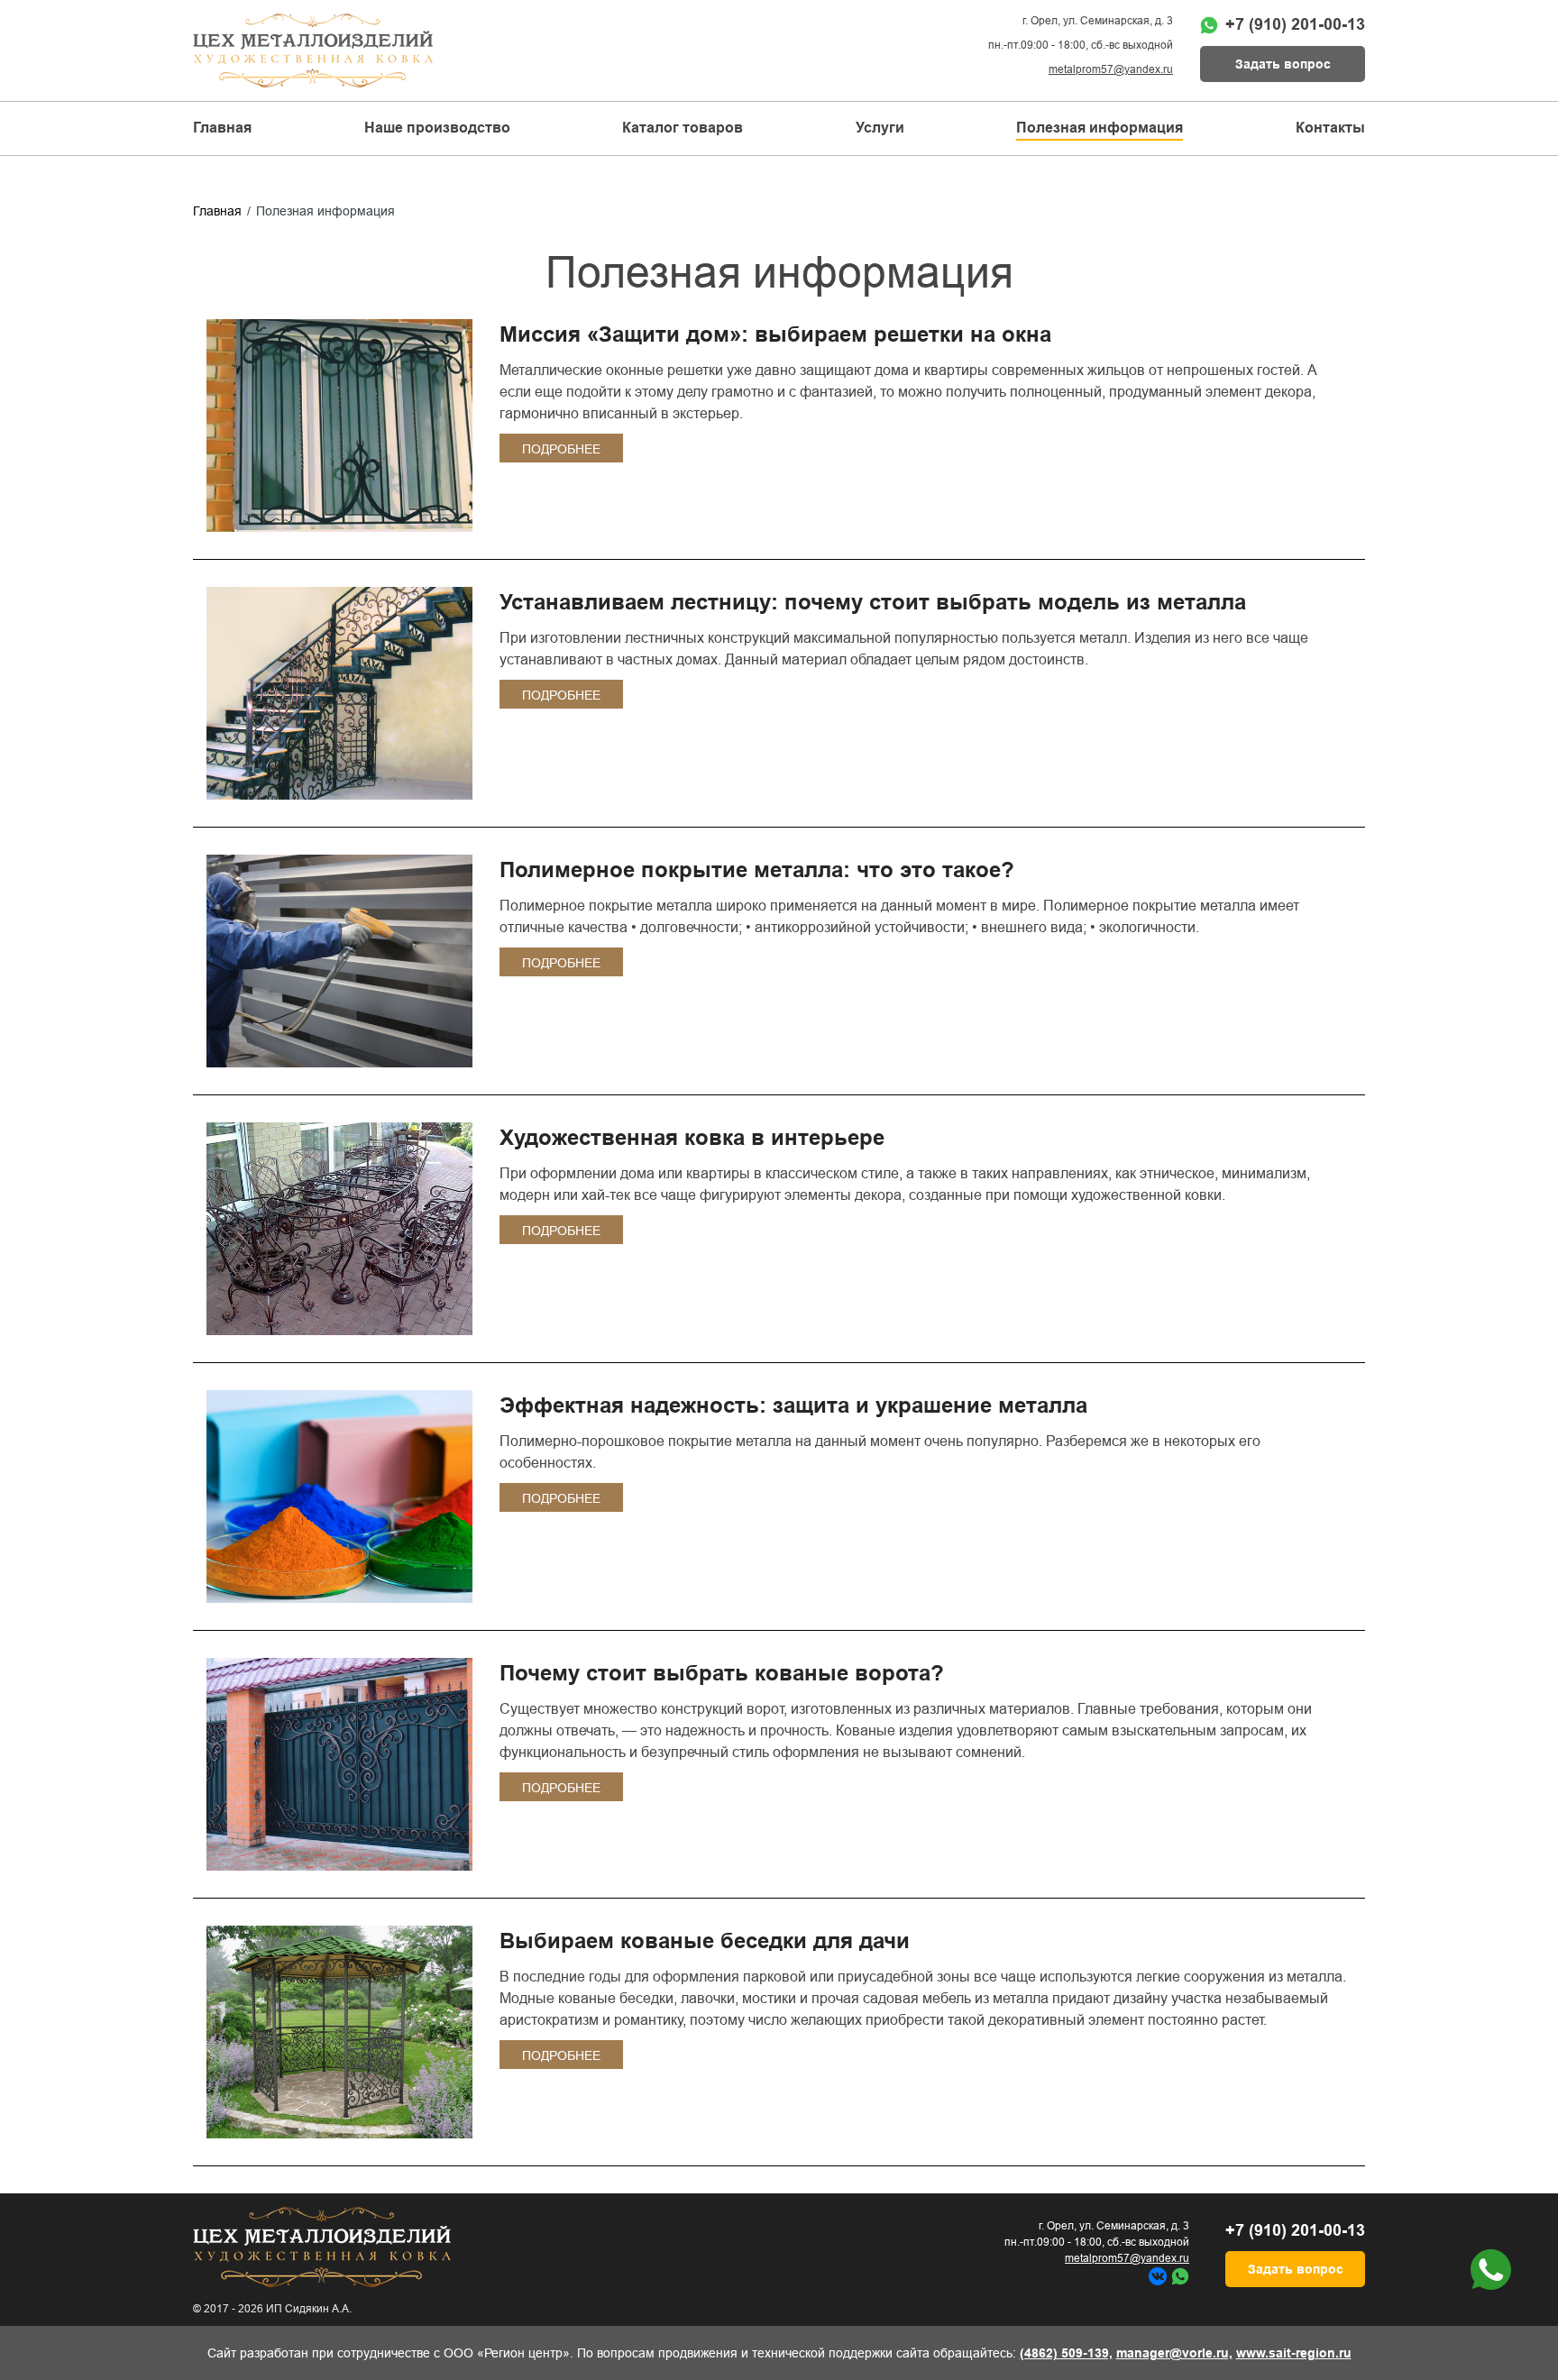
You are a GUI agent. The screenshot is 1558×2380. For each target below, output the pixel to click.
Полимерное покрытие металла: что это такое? (757, 870)
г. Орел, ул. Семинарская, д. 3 (1098, 21)
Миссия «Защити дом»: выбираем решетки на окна (775, 334)
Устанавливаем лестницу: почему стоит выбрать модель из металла (873, 602)
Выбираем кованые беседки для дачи (705, 1941)
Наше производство (437, 128)
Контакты (1330, 128)
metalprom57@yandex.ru (1111, 69)
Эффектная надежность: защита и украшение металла (793, 1405)
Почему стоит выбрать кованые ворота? (722, 1673)
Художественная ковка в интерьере (692, 1137)
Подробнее (561, 449)
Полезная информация (1100, 128)
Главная (222, 128)
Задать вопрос (1283, 64)
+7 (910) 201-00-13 (1295, 24)
